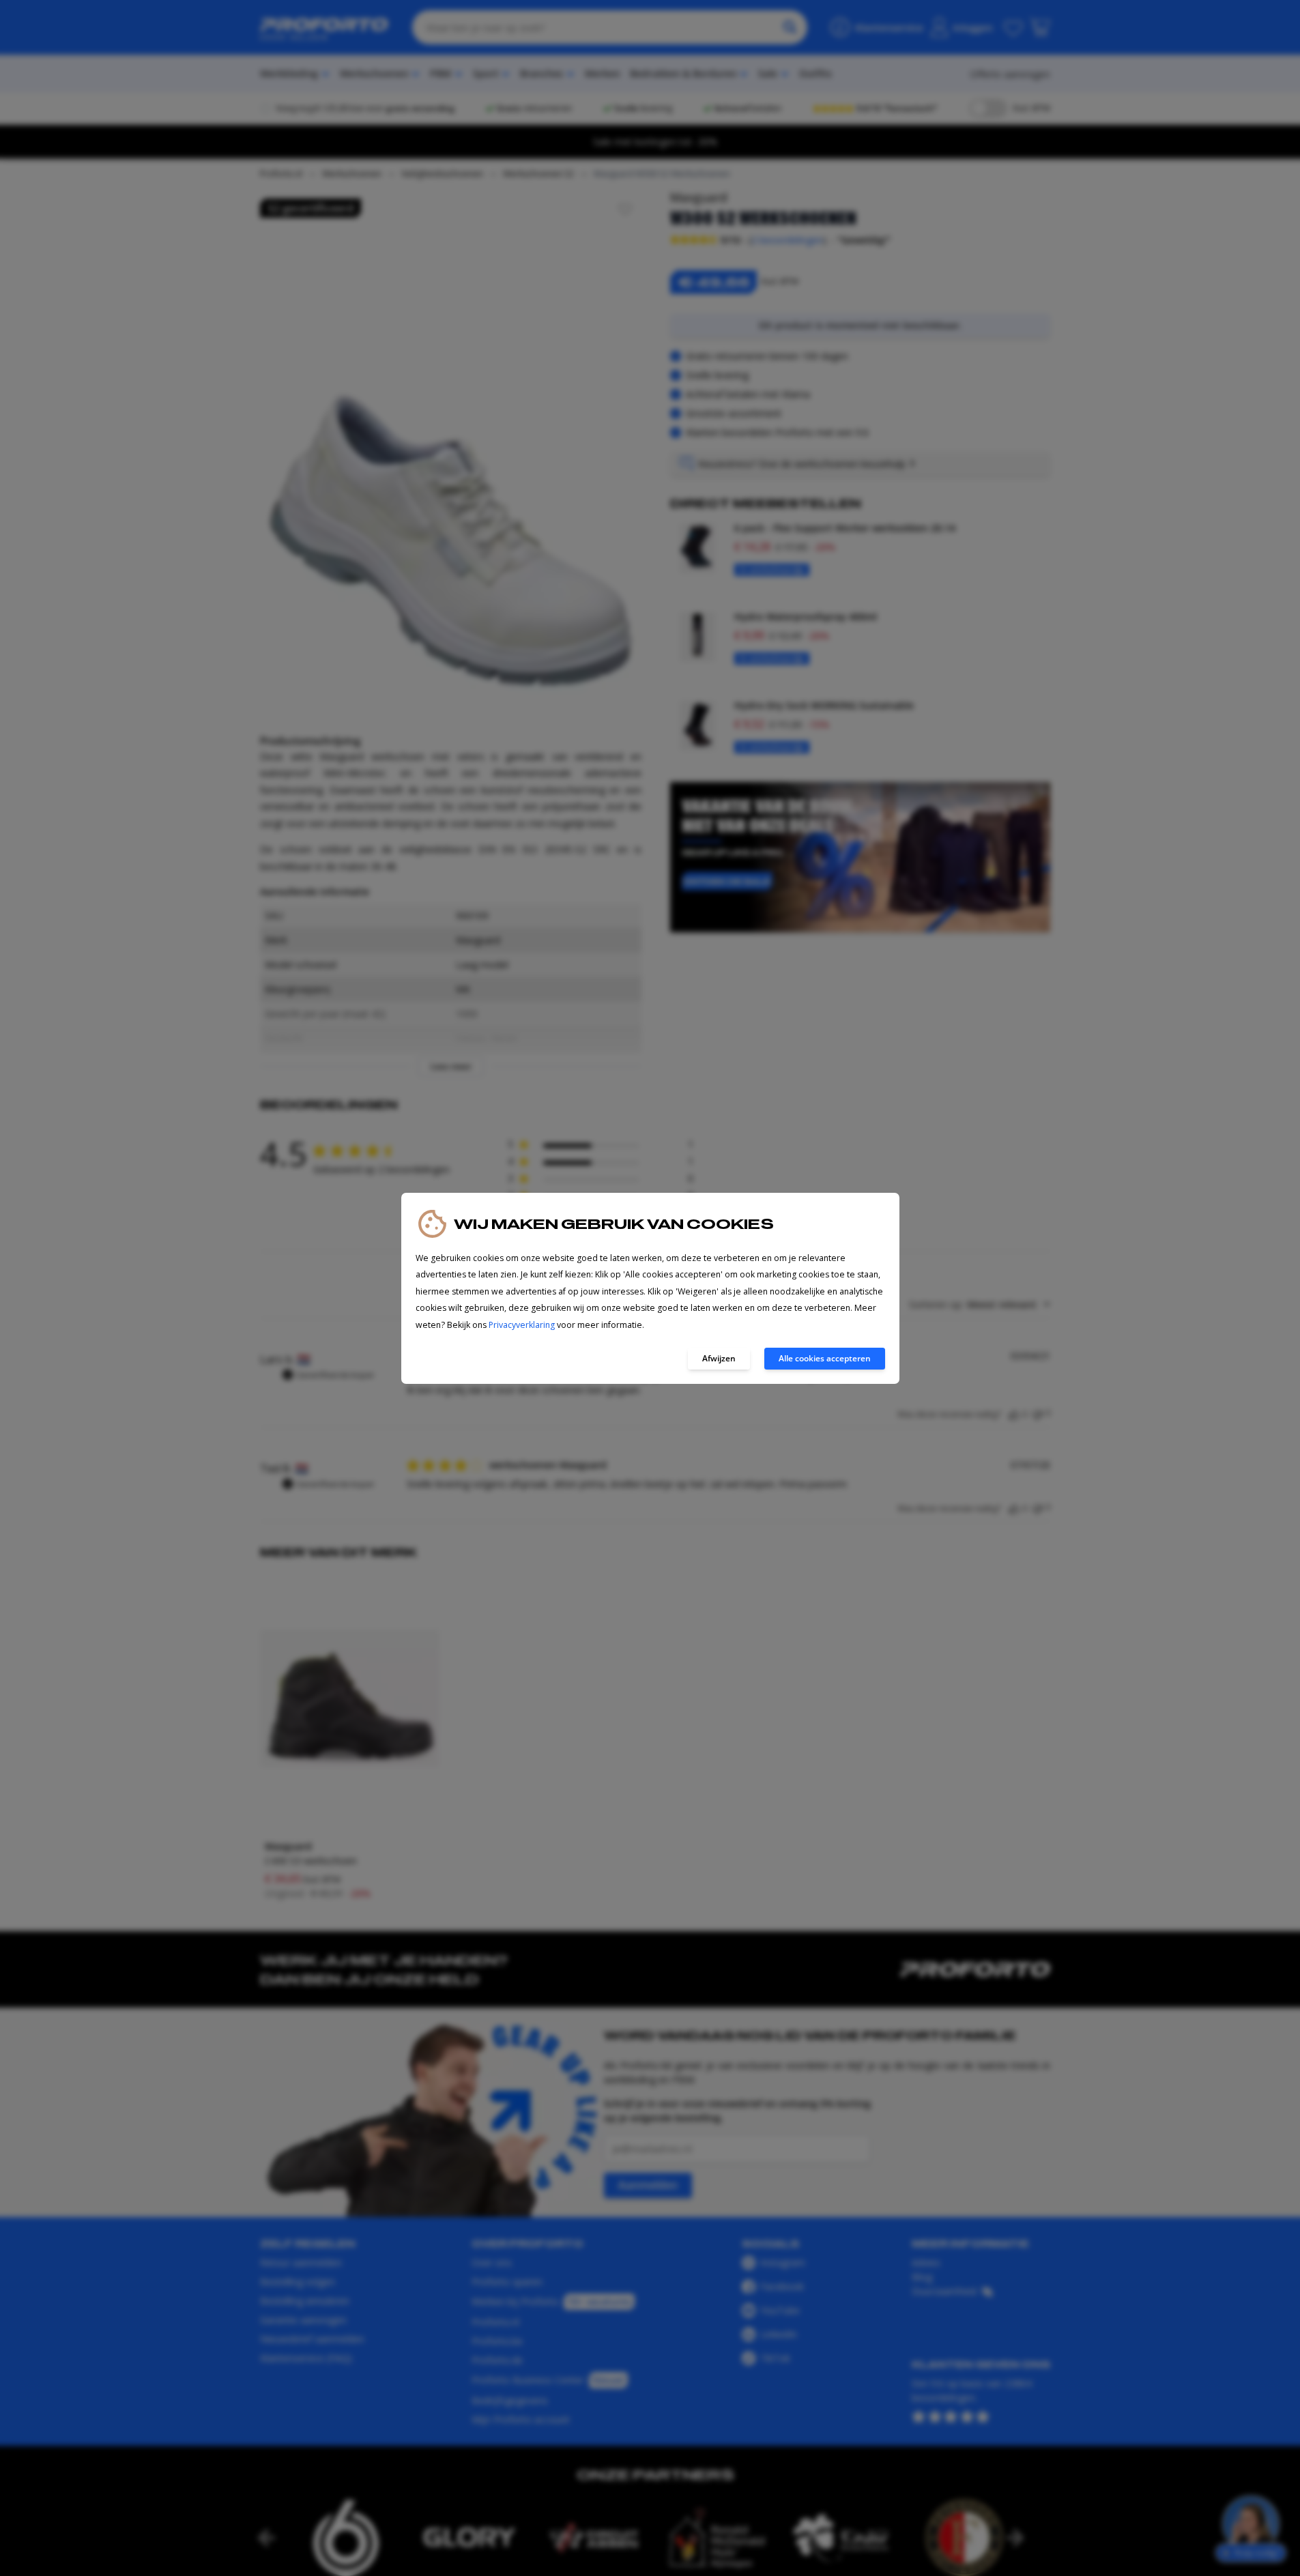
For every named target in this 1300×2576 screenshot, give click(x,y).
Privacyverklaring (522, 1325)
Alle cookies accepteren (825, 1358)
